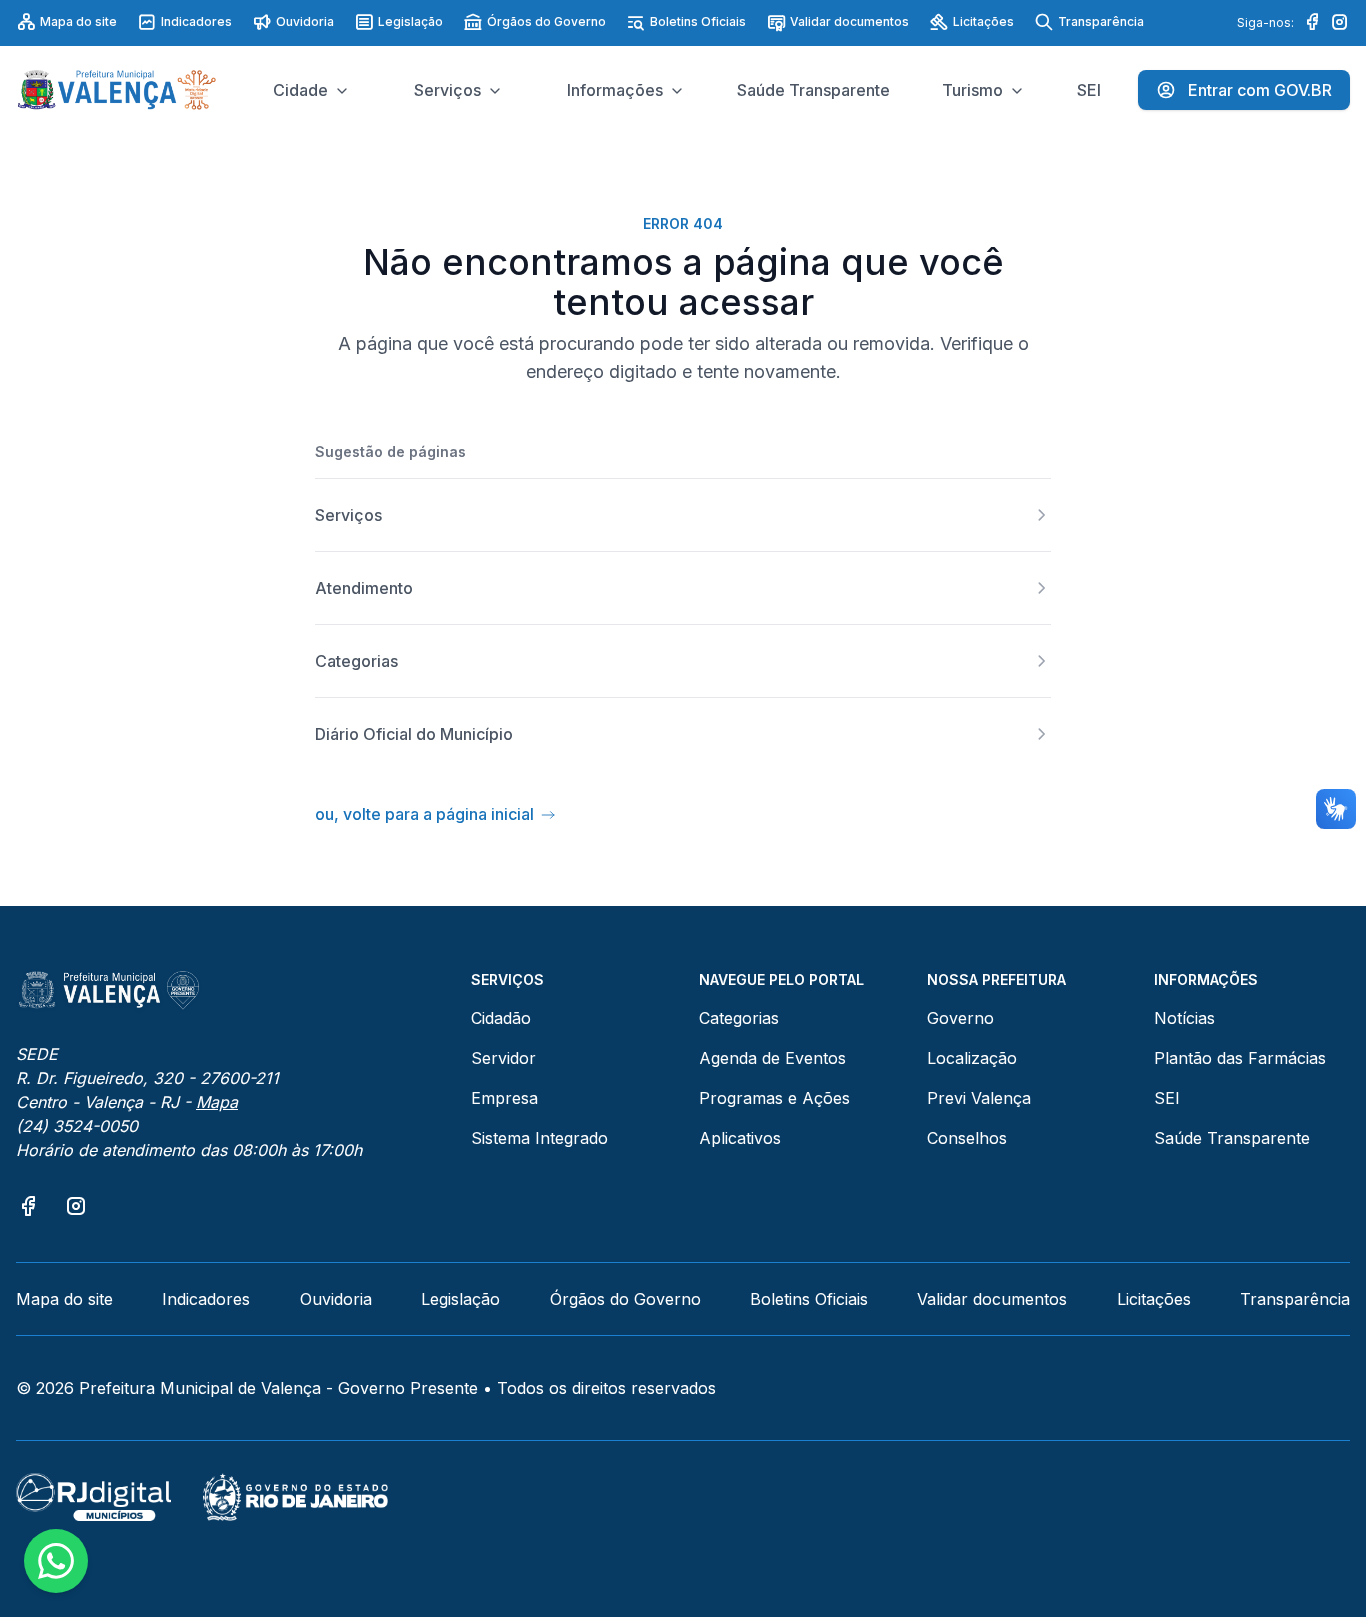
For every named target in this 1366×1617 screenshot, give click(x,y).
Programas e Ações (774, 1098)
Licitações (983, 21)
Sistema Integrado (539, 1138)
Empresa (504, 1098)
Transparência (1101, 21)
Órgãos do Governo (546, 21)
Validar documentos (849, 21)
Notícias (1184, 1018)
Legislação (410, 21)
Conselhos (967, 1138)
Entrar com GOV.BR (1260, 90)
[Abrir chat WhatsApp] (56, 1561)
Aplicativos (740, 1138)
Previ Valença (979, 1098)
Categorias (739, 1018)
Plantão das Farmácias (1240, 1058)
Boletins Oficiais (698, 21)
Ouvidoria (305, 21)
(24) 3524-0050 (77, 1126)
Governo (960, 1018)
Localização (972, 1058)
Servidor (503, 1058)
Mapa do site (78, 21)
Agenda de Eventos (772, 1058)
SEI (1167, 1098)
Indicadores (196, 21)
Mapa (217, 1102)
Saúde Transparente (1232, 1138)
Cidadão (501, 1018)
